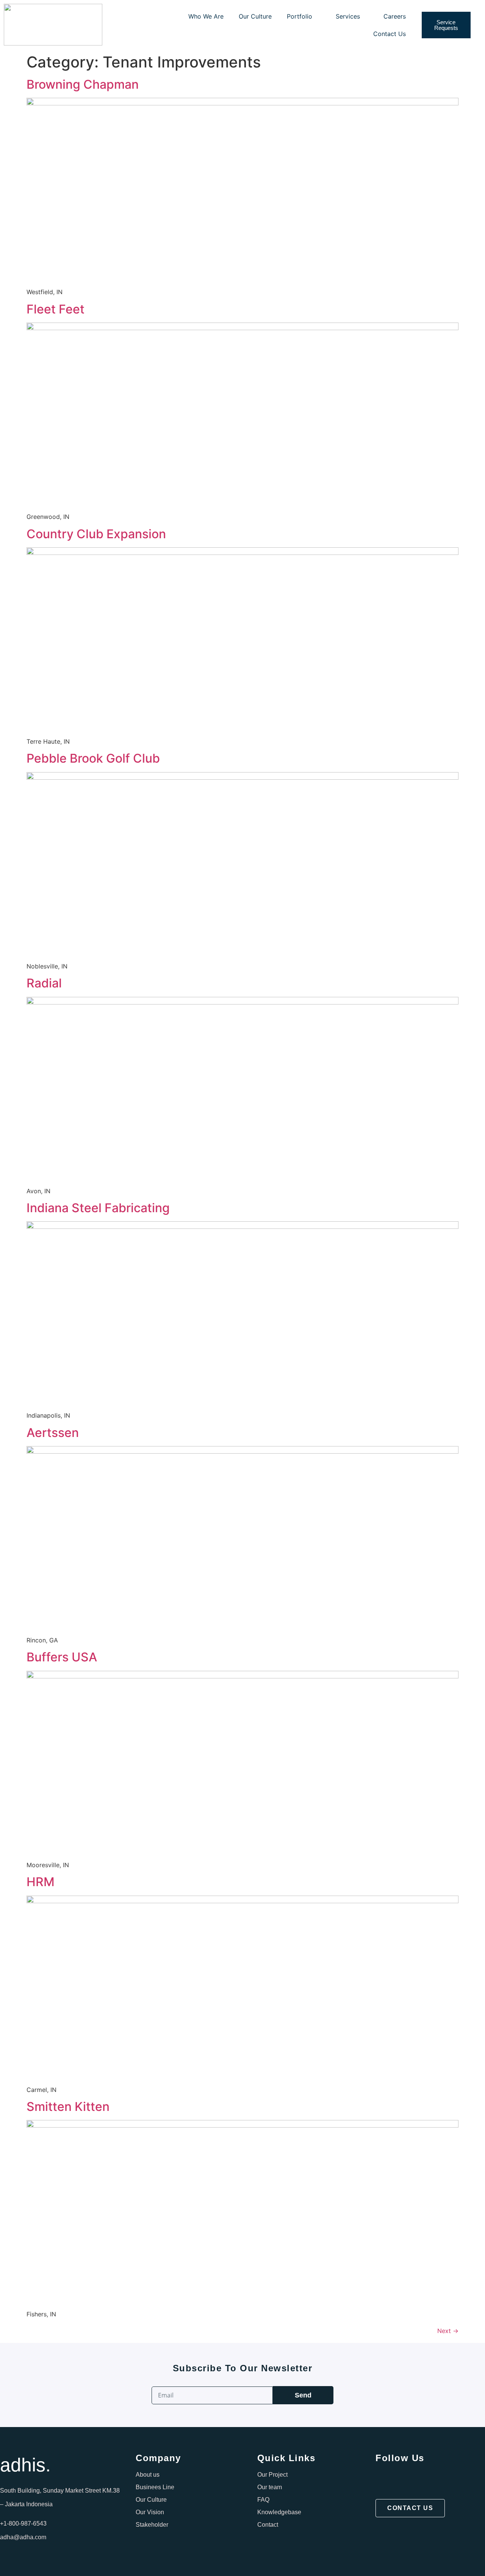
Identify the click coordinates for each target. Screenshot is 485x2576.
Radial (44, 983)
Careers (395, 16)
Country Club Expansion (96, 534)
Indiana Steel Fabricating (98, 1208)
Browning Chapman (83, 84)
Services (348, 16)
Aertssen (53, 1433)
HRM (41, 1882)
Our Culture (255, 16)
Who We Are (206, 16)
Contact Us (390, 34)
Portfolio (300, 16)
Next (448, 2331)
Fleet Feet (56, 309)
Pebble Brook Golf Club (93, 758)
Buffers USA (62, 1657)
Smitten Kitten (68, 2107)
